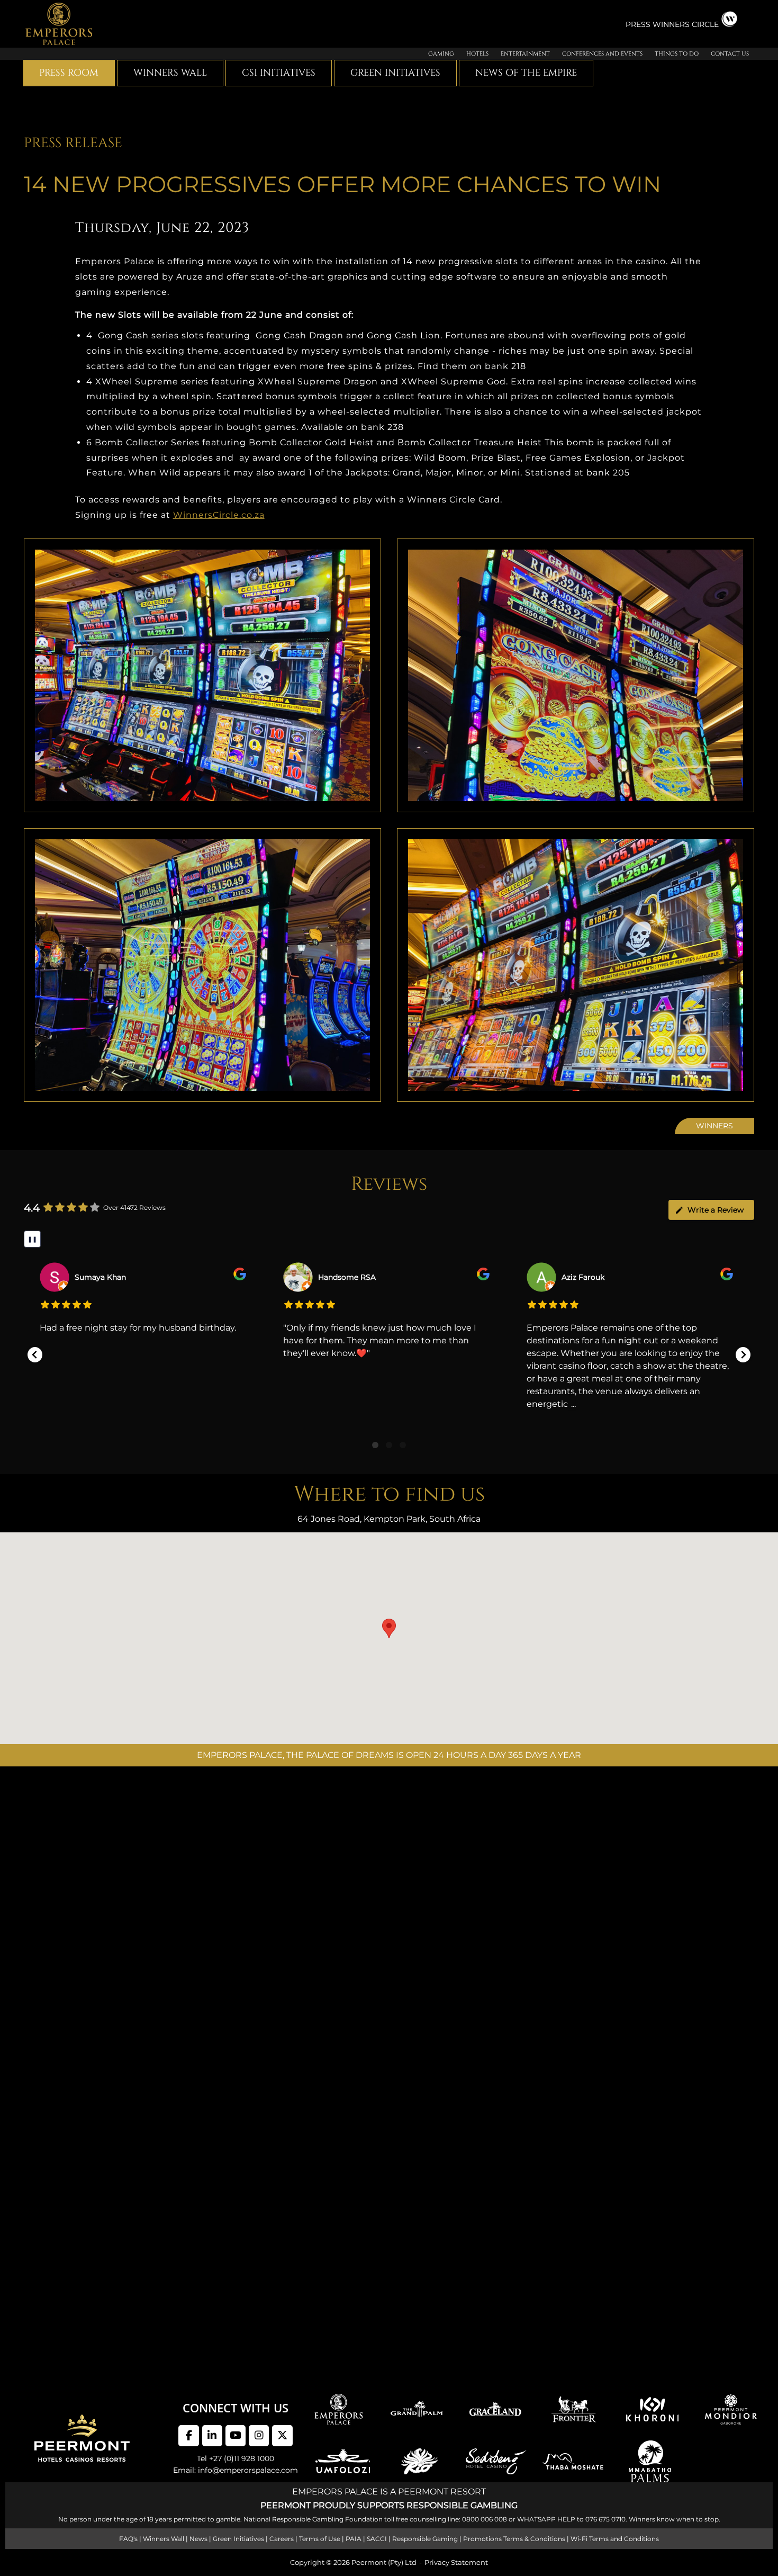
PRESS (639, 24)
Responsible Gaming (425, 2539)
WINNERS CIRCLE (686, 24)
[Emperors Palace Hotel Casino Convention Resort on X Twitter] (282, 2436)
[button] (35, 1355)
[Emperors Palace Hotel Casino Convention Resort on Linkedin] (212, 2436)
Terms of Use (320, 2539)
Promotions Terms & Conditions (514, 2539)
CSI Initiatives (279, 73)
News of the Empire (526, 73)
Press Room (69, 73)
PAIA (354, 2539)
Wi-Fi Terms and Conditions (615, 2539)
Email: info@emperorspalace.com (236, 2471)
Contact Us (730, 54)
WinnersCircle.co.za (219, 515)
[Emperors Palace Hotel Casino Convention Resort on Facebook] (188, 2436)
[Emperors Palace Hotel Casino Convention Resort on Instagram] (259, 2436)
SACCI (377, 2539)
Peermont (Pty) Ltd (384, 2562)
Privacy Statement (456, 2562)
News (198, 2539)
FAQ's (128, 2539)
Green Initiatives (395, 73)
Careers (282, 2539)
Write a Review (716, 1210)
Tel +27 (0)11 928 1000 (236, 2458)
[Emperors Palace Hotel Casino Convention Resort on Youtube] (236, 2436)
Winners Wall (170, 73)
